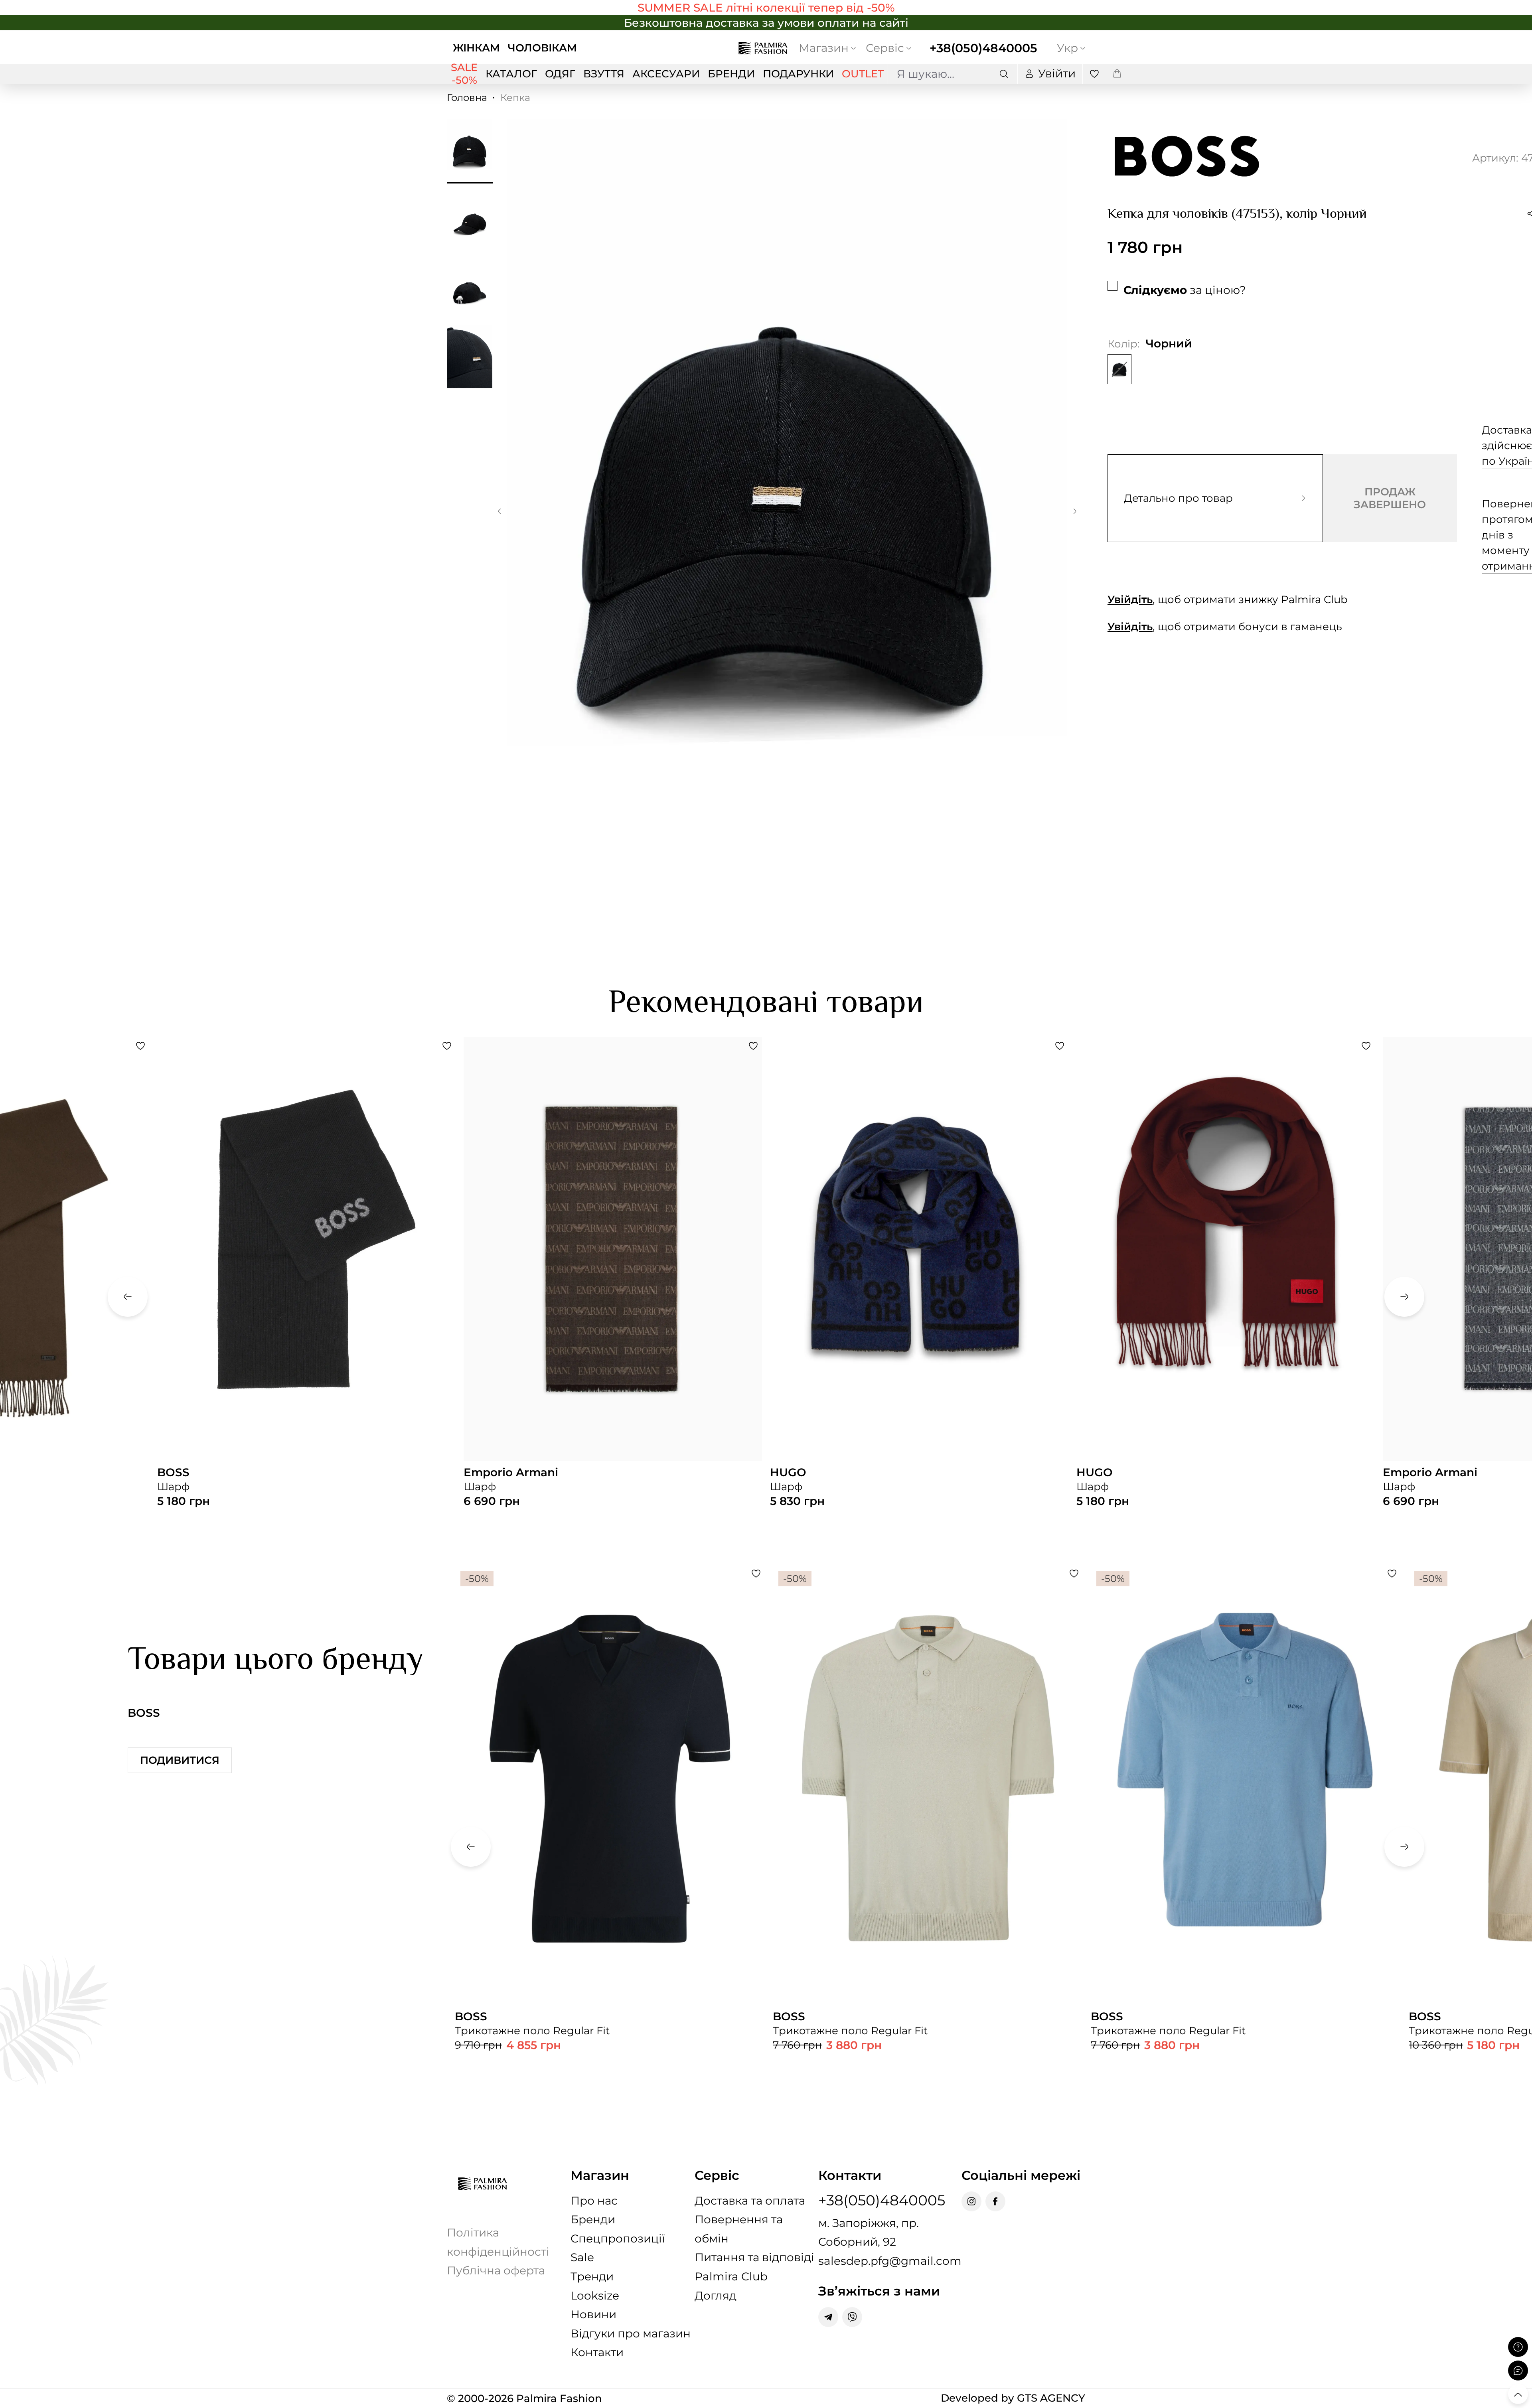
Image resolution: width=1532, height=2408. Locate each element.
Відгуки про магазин (631, 2333)
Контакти (597, 2352)
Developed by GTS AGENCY (1013, 2398)
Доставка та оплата (750, 2201)
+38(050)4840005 (983, 48)
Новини (593, 2314)
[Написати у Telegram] (828, 2317)
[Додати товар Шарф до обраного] (140, 1046)
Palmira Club (731, 2276)
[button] (499, 513)
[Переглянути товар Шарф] (306, 1284)
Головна (467, 98)
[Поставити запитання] (1518, 2347)
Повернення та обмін (739, 2229)
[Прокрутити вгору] (1518, 2394)
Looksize (595, 2296)
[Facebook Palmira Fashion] (995, 2201)
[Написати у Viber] (852, 2317)
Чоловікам (542, 48)
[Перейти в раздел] (766, 8)
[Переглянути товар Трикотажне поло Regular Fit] (610, 1837)
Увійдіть (1130, 600)
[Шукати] (1004, 74)
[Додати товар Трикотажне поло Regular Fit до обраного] (756, 1574)
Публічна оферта (496, 2270)
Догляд (716, 2296)
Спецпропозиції (618, 2238)
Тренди (592, 2276)
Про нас (594, 2201)
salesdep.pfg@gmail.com (890, 2261)
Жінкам (476, 48)
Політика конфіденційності (498, 2242)
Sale (582, 2257)
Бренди (593, 2219)
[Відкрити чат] (1518, 2371)
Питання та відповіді (754, 2257)
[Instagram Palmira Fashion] (971, 2201)
